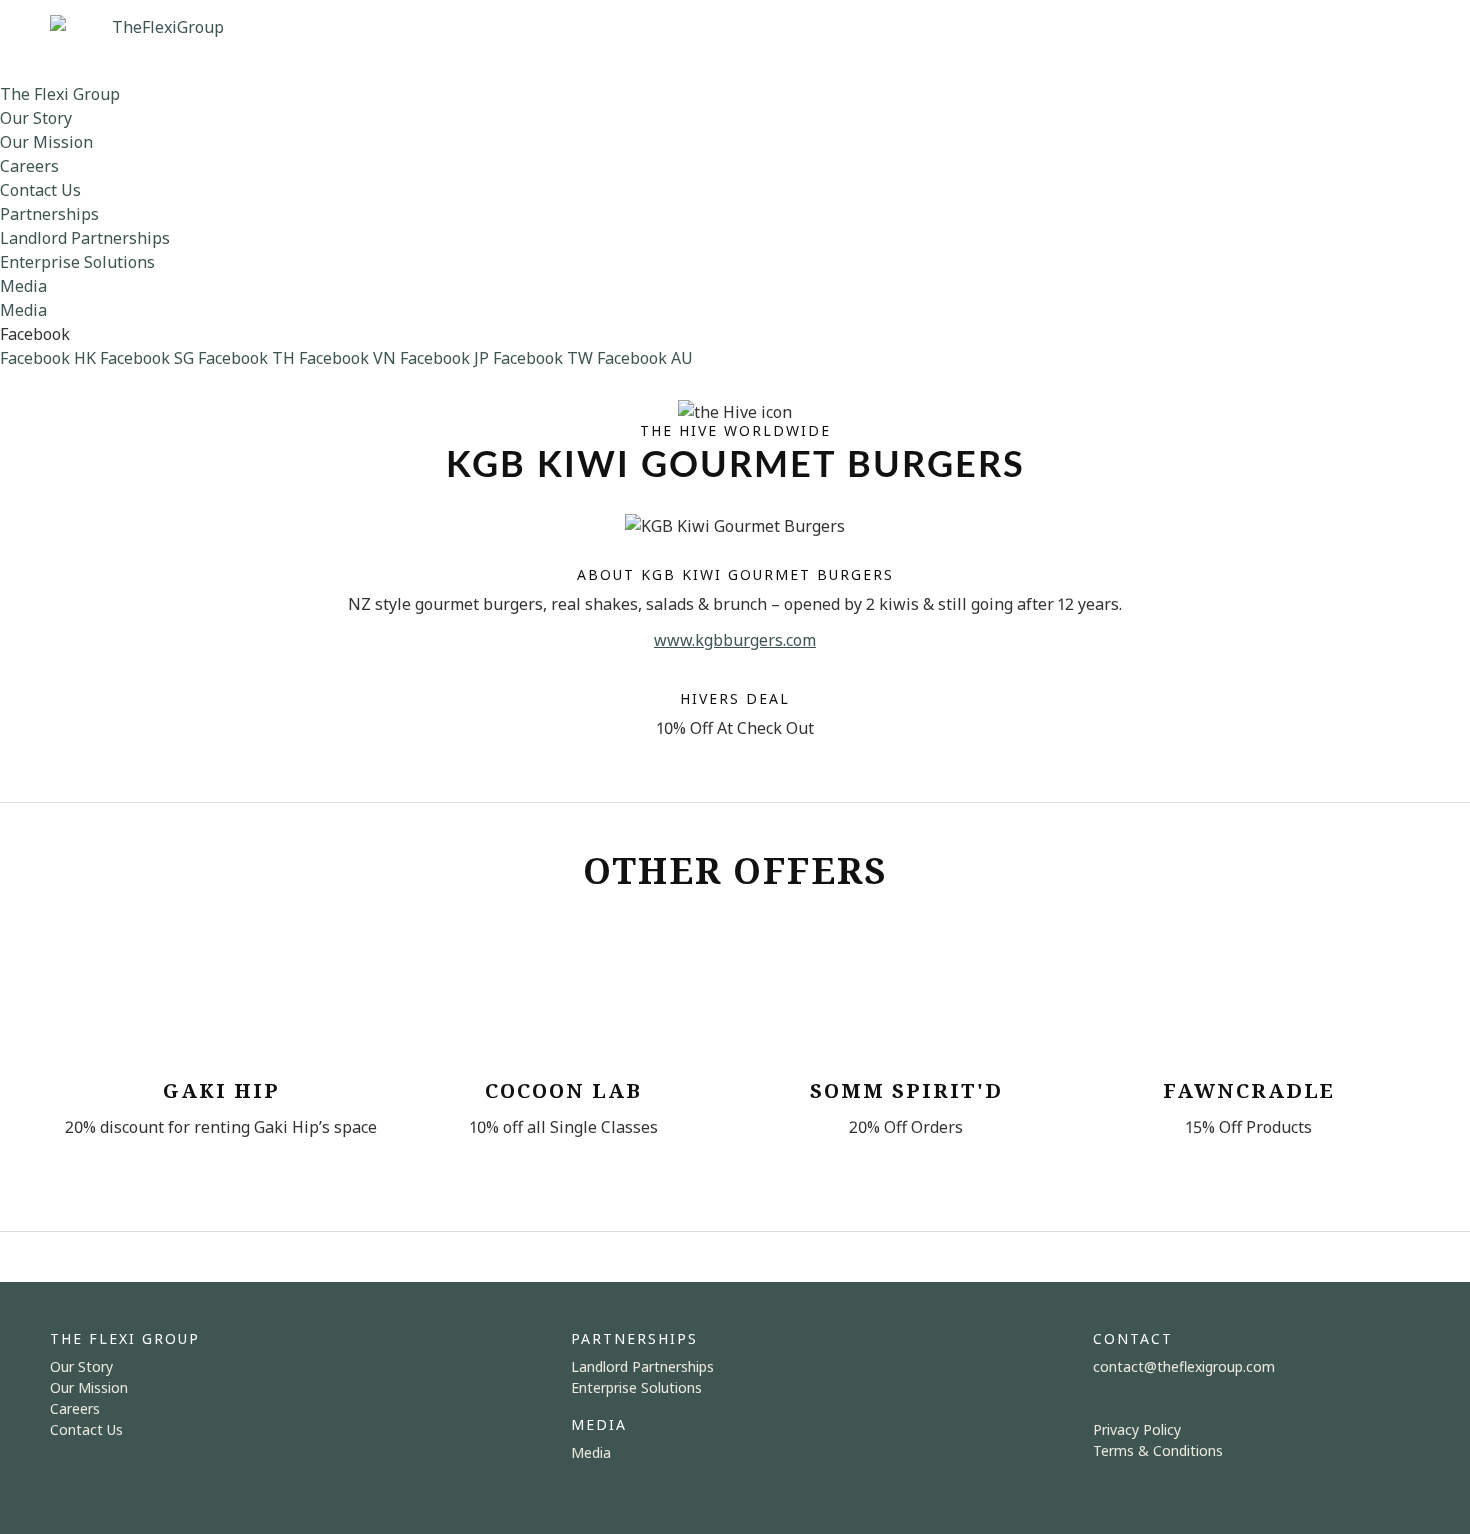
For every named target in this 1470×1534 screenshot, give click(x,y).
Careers (29, 166)
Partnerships (49, 214)
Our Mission (46, 142)
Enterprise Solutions (77, 262)
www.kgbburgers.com (735, 640)
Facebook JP (444, 358)
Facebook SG (147, 358)
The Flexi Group (60, 94)
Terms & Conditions (1158, 1450)
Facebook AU (645, 358)
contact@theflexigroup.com (1184, 1366)
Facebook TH (246, 358)
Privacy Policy (1137, 1429)
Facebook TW (543, 358)
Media (23, 286)
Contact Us (40, 190)
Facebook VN (347, 358)
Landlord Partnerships (85, 238)
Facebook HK (48, 358)
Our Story (36, 118)
